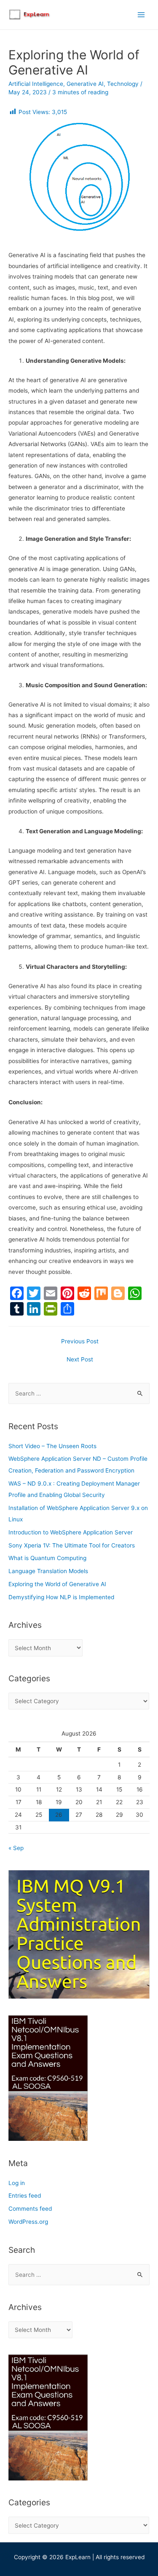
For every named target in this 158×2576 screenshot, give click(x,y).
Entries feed (25, 2196)
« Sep (16, 1848)
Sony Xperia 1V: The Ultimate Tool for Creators (72, 1545)
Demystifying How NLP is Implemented (61, 1597)
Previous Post (80, 1341)
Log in (17, 2183)
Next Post (80, 1359)
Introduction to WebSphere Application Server (71, 1532)
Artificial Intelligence (36, 84)
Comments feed (30, 2209)
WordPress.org (28, 2222)
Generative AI (85, 84)
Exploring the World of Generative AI (57, 1584)
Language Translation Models (48, 1571)
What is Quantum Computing (47, 1558)
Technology (123, 84)
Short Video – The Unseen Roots (52, 1446)
